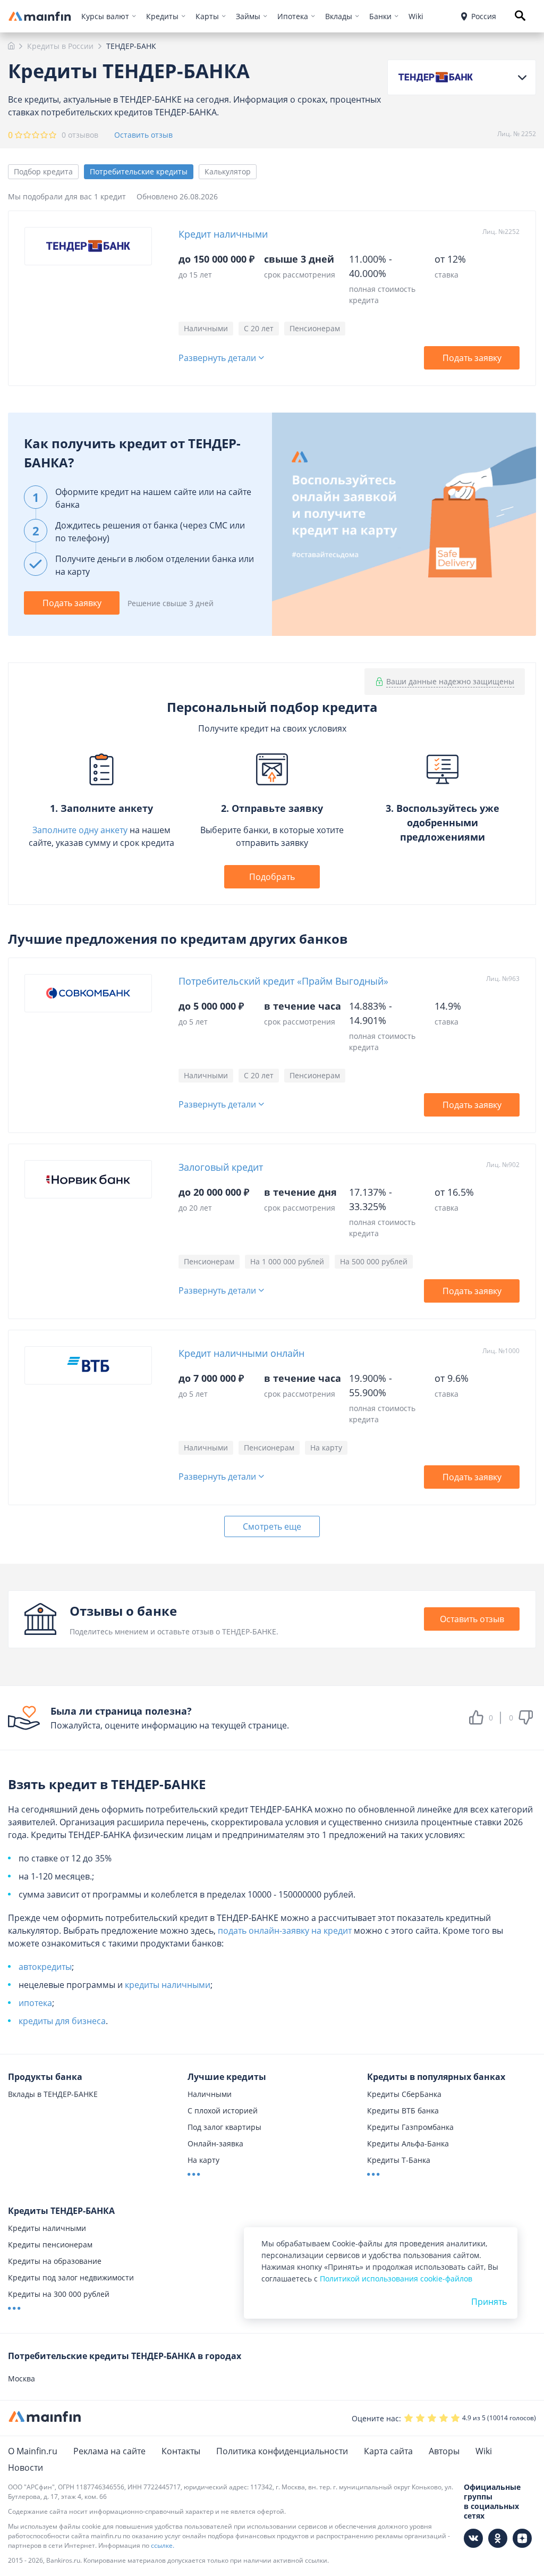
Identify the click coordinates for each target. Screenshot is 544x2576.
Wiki (416, 16)
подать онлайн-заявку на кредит (285, 1931)
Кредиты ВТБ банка (403, 2111)
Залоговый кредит (221, 1167)
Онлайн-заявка (215, 2143)
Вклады (339, 16)
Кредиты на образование (55, 2261)
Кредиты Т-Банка (399, 2160)
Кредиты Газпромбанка (410, 2127)
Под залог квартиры (224, 2127)
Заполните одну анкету (80, 830)
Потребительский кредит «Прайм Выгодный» (283, 981)
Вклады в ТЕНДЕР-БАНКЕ (53, 2094)
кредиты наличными (168, 1985)
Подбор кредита (43, 171)
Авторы (444, 2451)
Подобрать (272, 877)
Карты (207, 16)
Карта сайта (388, 2451)
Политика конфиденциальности (282, 2451)
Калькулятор (228, 171)
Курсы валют (105, 16)
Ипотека (293, 16)
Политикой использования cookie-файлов (396, 2279)
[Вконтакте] (473, 2538)
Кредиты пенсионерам (50, 2244)
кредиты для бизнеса (62, 2021)
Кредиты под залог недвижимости (71, 2277)
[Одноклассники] (498, 2538)
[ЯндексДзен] (522, 2538)
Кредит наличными (223, 234)
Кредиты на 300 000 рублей (59, 2294)
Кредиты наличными (47, 2228)
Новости (25, 2468)
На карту (203, 2160)
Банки (380, 16)
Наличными (210, 2094)
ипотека (35, 2003)
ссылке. (163, 2545)
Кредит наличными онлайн (241, 1353)
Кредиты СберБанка (404, 2094)
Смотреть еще (272, 1526)
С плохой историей (223, 2111)
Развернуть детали (217, 358)
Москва (22, 2378)
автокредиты (45, 1967)
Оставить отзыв (143, 135)
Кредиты (162, 16)
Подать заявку (472, 358)
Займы (248, 16)
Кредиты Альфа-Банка (408, 2143)
